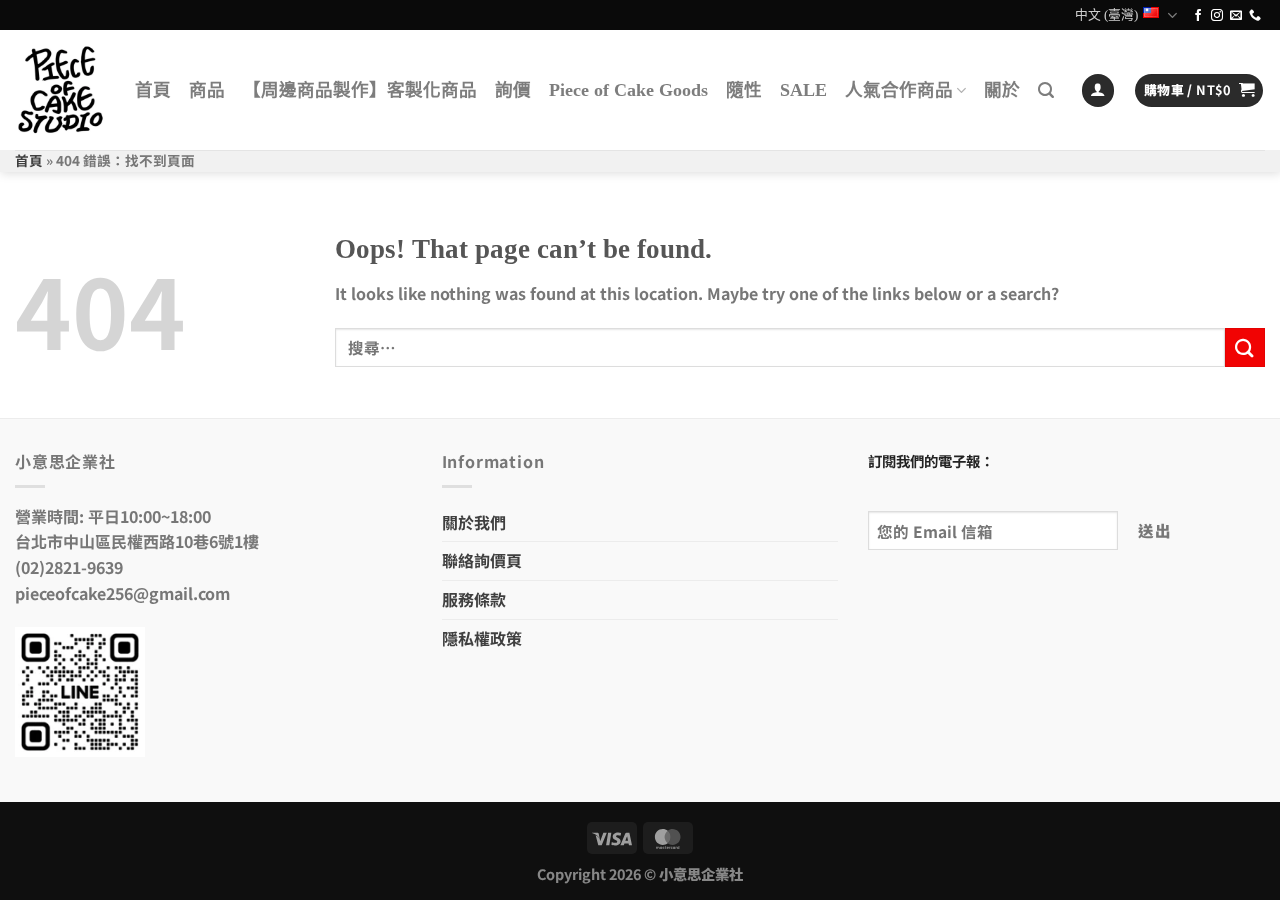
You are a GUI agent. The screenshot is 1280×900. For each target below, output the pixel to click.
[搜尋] (1046, 90)
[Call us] (1255, 16)
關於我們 (474, 522)
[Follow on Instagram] (1217, 16)
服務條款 (474, 599)
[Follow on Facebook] (1198, 16)
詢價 (513, 90)
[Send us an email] (1236, 16)
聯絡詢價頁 (482, 560)
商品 (207, 90)
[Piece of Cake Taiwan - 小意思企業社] (60, 90)
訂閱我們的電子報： (931, 460)
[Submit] (1245, 347)
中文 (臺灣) (1106, 15)
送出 (1154, 530)
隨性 (744, 90)
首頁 (153, 90)
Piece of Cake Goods (628, 90)
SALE (803, 90)
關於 (1002, 90)
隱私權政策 (482, 638)
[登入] (1098, 90)
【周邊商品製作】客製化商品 (360, 90)
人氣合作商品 (899, 90)
